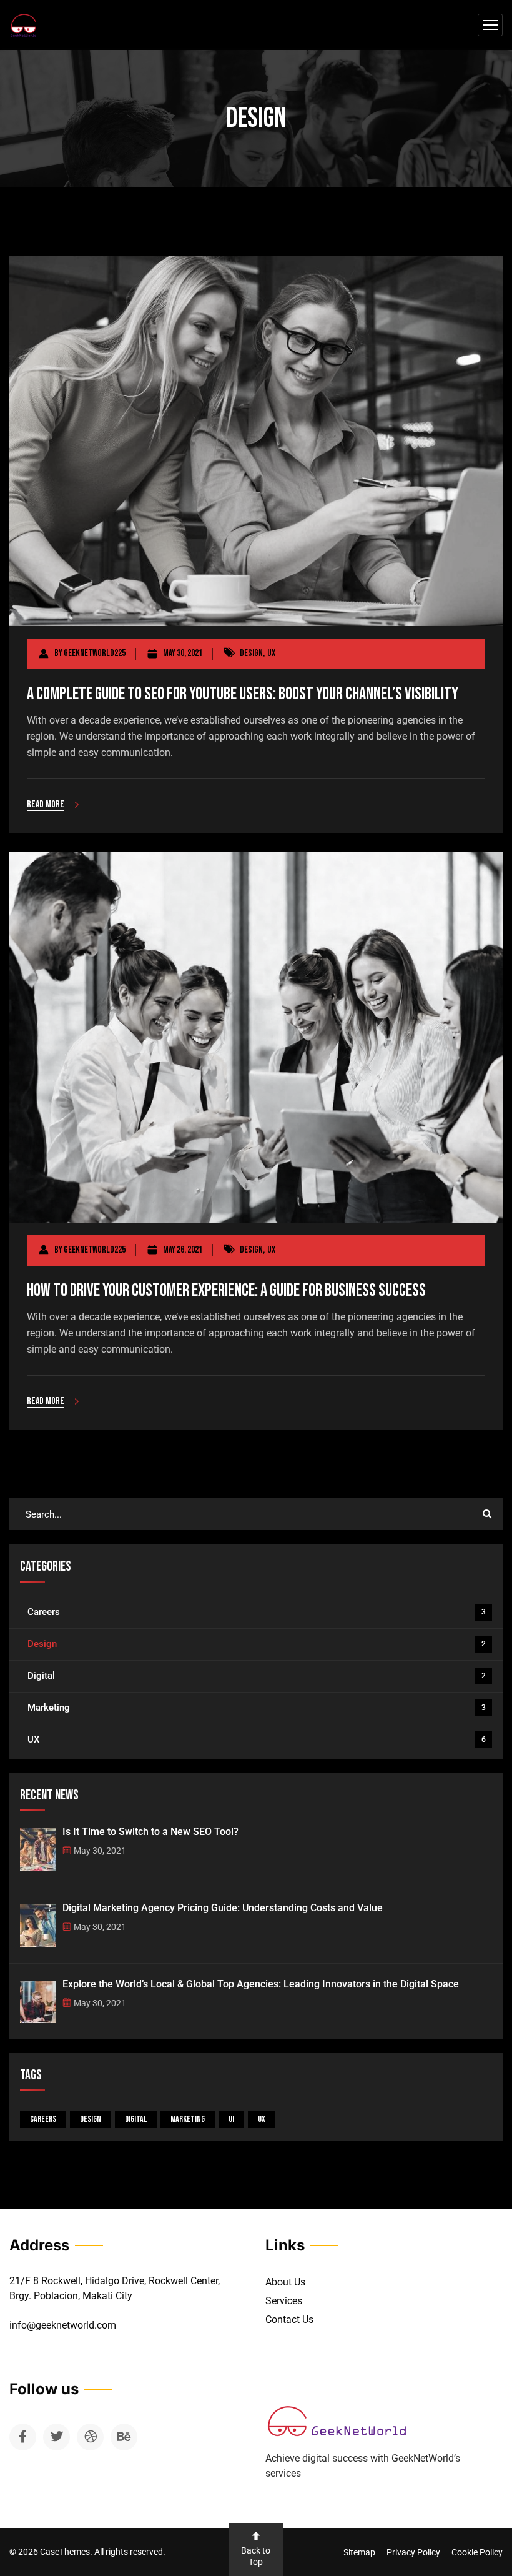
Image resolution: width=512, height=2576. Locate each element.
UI (231, 2119)
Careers (257, 1612)
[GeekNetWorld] (23, 25)
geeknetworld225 (95, 653)
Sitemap (359, 2552)
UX (271, 653)
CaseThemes (65, 2552)
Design (251, 653)
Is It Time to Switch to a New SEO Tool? (150, 1832)
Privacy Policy (413, 2552)
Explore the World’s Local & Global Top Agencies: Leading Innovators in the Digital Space (261, 1984)
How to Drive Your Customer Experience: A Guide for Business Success (226, 1290)
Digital (257, 1676)
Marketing (257, 1708)
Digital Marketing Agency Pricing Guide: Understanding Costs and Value (223, 1908)
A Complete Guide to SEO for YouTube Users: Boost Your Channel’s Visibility (243, 694)
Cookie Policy (477, 2552)
